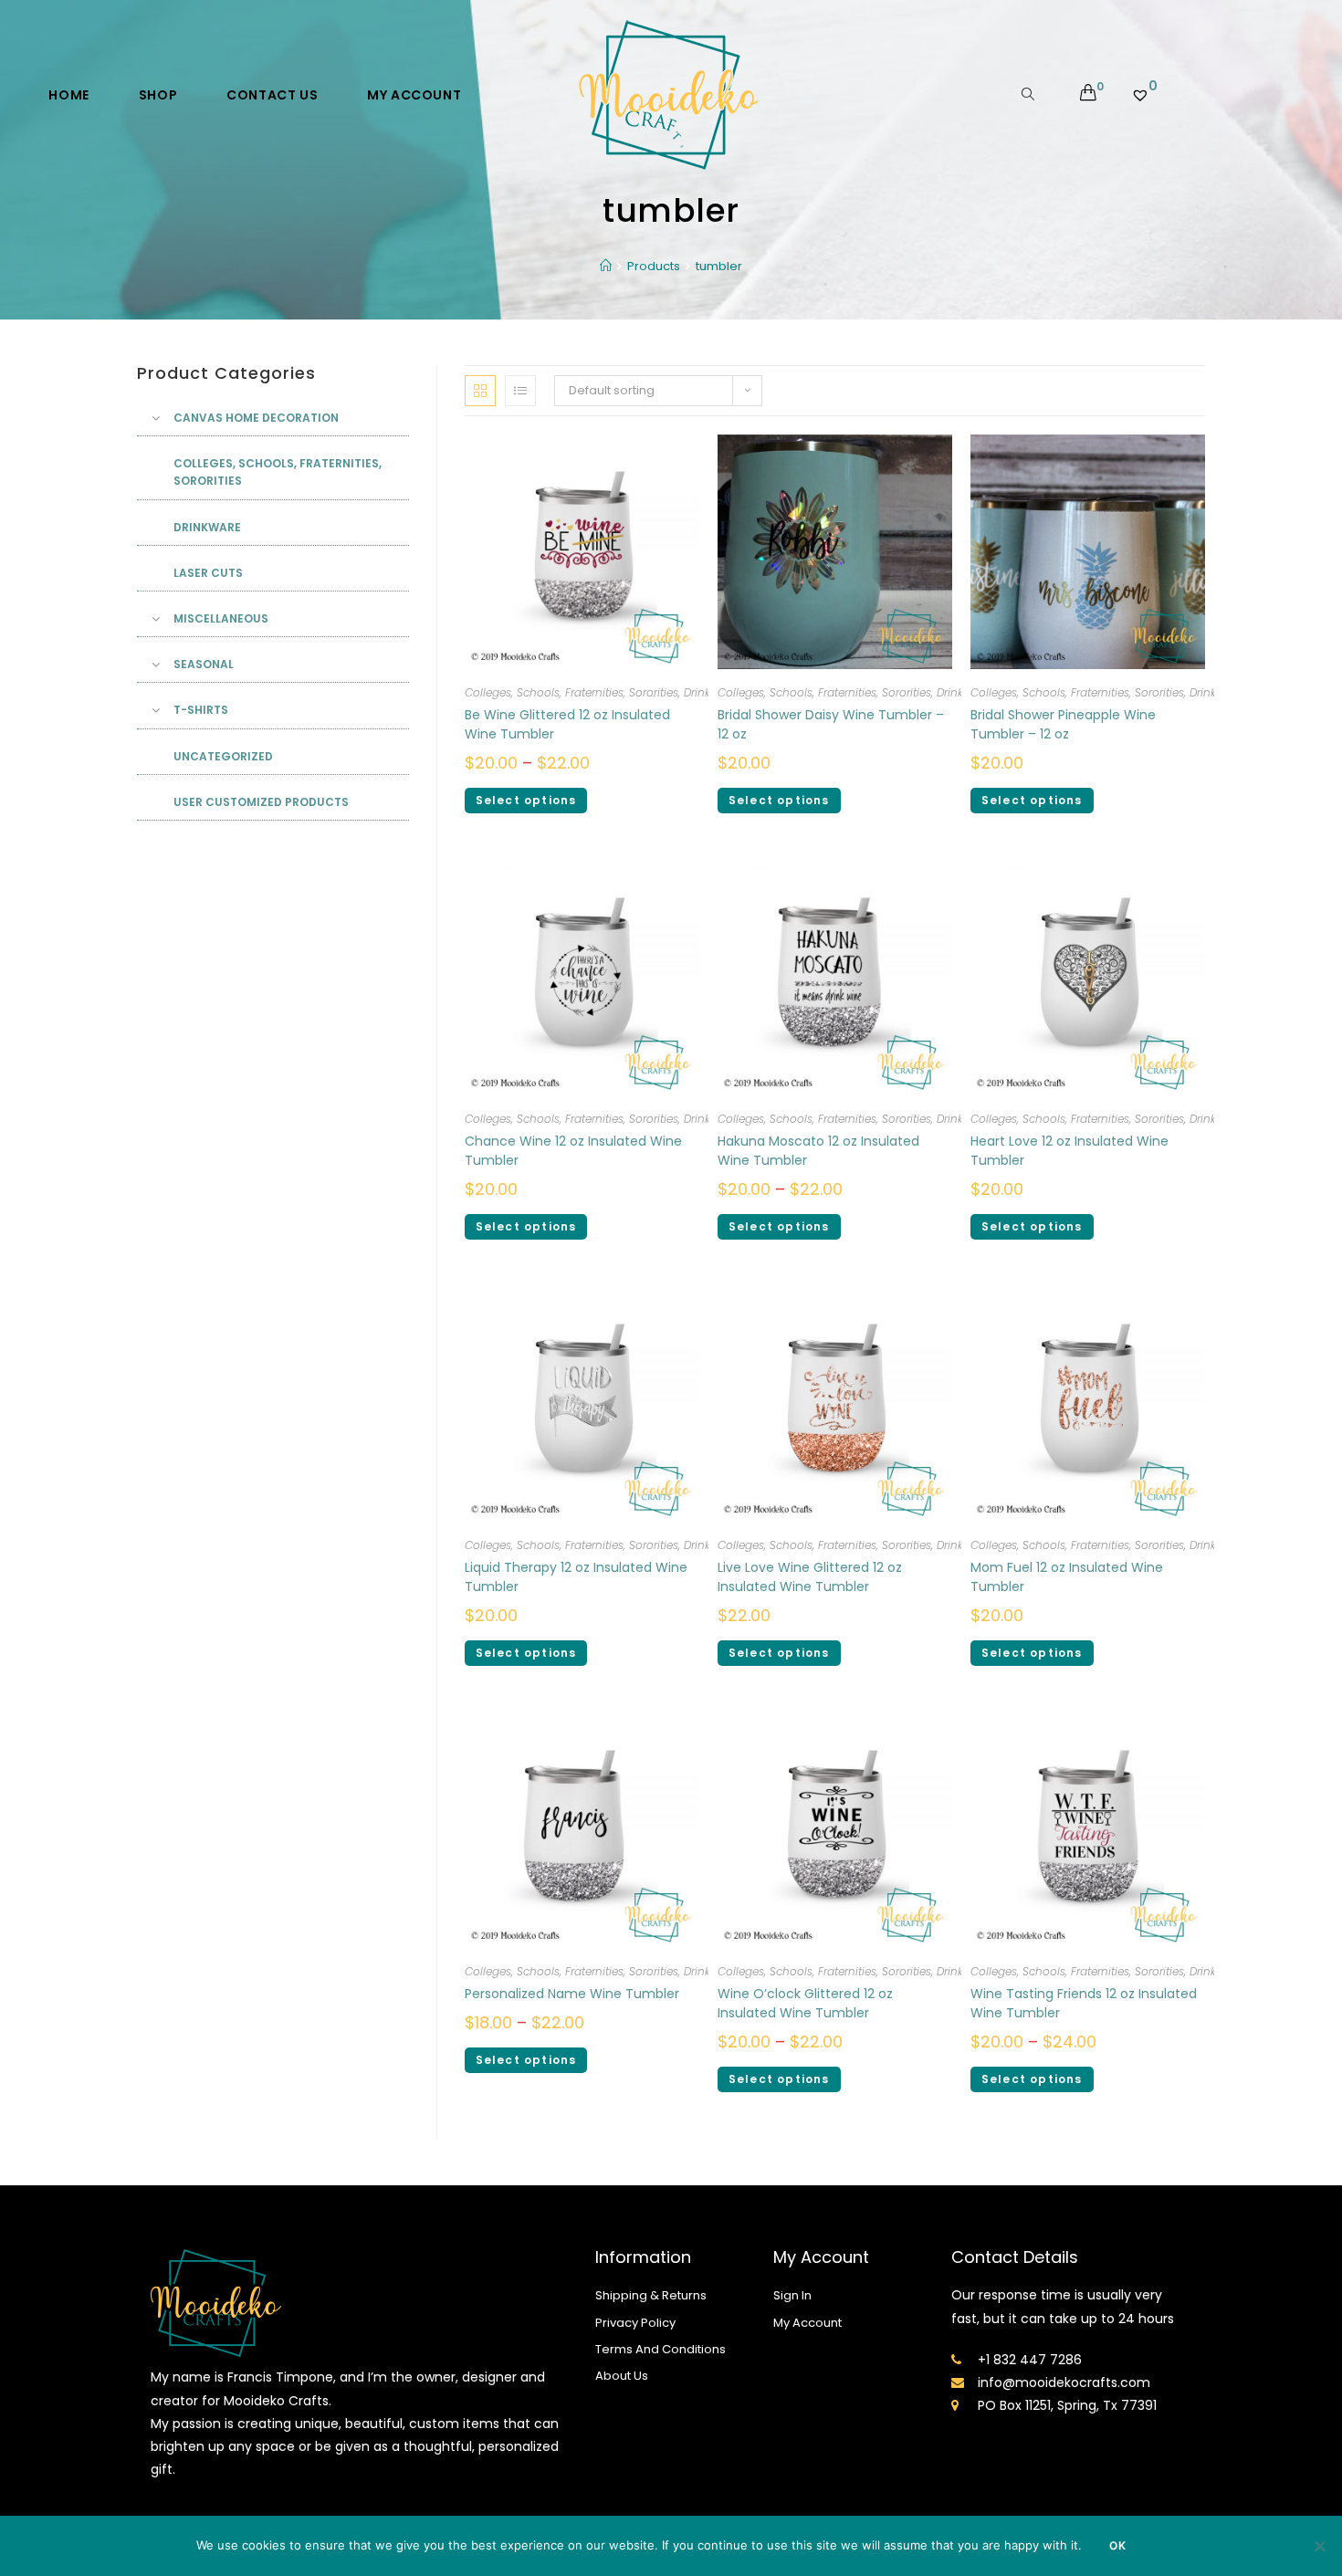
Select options (526, 800)
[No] (1319, 2546)
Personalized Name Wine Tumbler (572, 1994)
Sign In (792, 2295)
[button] (1138, 377)
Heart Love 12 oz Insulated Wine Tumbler (1069, 1151)
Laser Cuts (208, 573)
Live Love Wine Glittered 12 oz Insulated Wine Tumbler (810, 1577)
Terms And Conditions (661, 2349)
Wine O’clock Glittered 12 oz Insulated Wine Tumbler (805, 2003)
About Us (622, 2376)
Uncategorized (223, 756)
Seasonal (204, 664)
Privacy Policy (635, 2323)
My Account (807, 2323)
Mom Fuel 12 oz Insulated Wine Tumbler (1067, 1577)
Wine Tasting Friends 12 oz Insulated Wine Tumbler (1084, 2003)
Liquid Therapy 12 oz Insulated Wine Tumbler (576, 1577)
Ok (1118, 2545)
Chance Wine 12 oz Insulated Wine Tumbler (573, 1151)
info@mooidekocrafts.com (1064, 2382)
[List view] (520, 391)
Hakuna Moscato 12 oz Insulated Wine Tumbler (818, 1151)
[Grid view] (480, 391)
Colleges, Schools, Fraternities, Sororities (571, 692)
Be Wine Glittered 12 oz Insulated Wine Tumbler (567, 724)
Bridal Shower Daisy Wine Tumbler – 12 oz (831, 724)
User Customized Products (261, 802)
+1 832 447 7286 (1030, 2360)
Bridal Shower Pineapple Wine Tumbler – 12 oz (1063, 724)
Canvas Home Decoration (256, 418)
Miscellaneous (221, 618)
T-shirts (201, 710)
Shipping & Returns (651, 2295)
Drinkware (207, 527)
